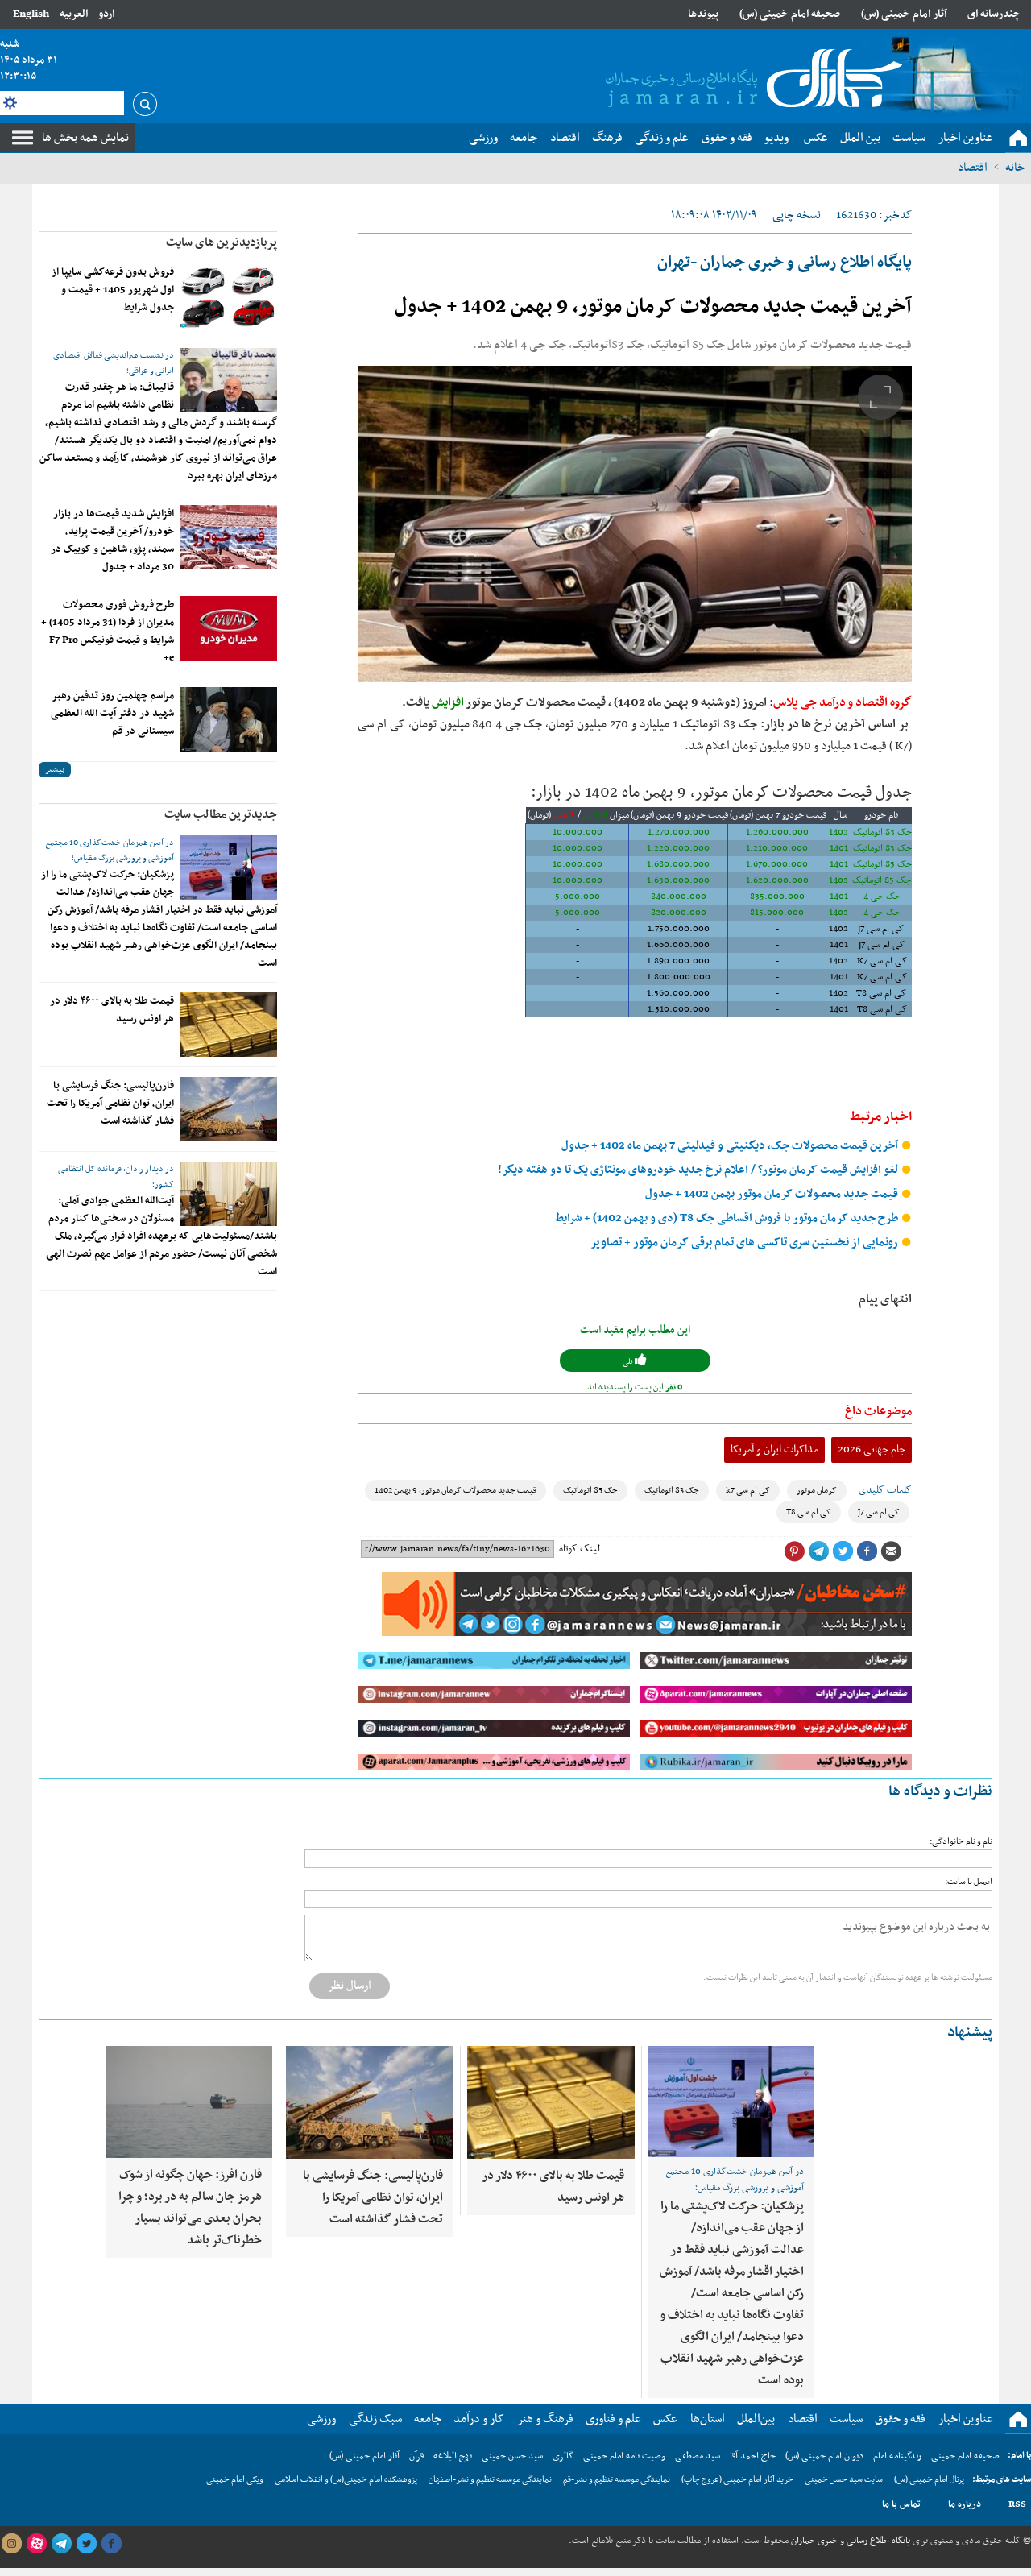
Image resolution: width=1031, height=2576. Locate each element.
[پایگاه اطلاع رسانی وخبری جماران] (751, 80)
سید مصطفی (698, 2456)
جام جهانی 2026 (872, 1450)
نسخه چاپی (797, 215)
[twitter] (86, 2544)
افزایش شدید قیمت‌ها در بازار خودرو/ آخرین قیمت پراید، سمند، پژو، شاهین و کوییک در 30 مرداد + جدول (112, 540)
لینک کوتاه (580, 1549)
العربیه (74, 14)
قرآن (416, 2456)
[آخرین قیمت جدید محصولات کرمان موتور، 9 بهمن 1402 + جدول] (635, 524)
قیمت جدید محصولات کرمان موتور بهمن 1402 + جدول (773, 1194)
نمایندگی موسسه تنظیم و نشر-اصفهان (490, 2480)
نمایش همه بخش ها (85, 138)
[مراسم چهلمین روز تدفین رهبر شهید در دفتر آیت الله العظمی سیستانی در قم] (229, 719)
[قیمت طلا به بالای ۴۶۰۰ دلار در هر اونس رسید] (229, 1025)
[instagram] (11, 2544)
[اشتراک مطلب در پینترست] (794, 1551)
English (31, 14)
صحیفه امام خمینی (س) (790, 14)
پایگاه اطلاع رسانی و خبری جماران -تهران (785, 263)
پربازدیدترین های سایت (222, 242)
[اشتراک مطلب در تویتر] (843, 1551)
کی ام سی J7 (879, 1512)
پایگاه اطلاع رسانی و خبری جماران (849, 2541)
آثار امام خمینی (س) (904, 14)
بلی (629, 1362)
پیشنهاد (970, 2033)
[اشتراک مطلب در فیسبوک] (867, 1551)
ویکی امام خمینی (235, 2480)
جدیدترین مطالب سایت (221, 814)
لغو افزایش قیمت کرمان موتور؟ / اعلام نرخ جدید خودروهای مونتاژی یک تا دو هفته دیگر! (699, 1170)
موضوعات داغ (878, 1411)
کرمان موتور (817, 1491)
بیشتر (55, 770)
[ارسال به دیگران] (891, 1551)
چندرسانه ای (994, 14)
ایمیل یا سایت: (969, 1882)
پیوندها (703, 14)
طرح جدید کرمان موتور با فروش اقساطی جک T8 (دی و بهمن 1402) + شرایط (728, 1218)
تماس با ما (901, 2504)
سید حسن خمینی (512, 2456)
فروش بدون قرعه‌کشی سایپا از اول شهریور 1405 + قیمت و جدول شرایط (113, 290)
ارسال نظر (350, 1986)
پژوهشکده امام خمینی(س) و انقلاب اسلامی (346, 2480)
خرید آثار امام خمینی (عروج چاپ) (737, 2480)
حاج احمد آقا (753, 2456)
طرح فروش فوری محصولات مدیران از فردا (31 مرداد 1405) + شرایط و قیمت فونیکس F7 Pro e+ (108, 632)
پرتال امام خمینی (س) (929, 2480)
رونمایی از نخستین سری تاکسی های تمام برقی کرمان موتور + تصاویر (745, 1242)
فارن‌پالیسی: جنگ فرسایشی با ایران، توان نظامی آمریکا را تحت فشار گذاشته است (110, 1104)
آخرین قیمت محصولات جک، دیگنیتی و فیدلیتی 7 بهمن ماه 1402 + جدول (731, 1146)
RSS (1017, 2504)
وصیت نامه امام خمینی (624, 2456)
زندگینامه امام (897, 2456)
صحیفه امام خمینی (965, 2456)
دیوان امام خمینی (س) (824, 2456)
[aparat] (36, 2544)
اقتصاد (973, 168)
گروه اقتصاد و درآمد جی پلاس (843, 702)
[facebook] (111, 2544)
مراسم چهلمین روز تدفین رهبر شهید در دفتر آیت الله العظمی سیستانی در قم (112, 714)
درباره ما (965, 2504)
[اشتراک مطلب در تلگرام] (818, 1551)
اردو (106, 14)
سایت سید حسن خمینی (844, 2480)
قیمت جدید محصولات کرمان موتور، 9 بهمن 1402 (455, 1491)
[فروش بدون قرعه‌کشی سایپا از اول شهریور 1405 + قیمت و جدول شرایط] (229, 296)
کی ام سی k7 (748, 1491)
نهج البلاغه (453, 2456)
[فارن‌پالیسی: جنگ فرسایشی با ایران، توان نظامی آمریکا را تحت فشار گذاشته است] (229, 1109)
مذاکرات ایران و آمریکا (774, 1450)
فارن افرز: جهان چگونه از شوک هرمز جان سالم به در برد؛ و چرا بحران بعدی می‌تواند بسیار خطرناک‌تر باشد (190, 2207)
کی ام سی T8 (809, 1512)
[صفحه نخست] (1018, 139)
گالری (563, 2456)
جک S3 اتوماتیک (672, 1491)
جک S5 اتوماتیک (590, 1491)
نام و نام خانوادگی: (961, 1842)
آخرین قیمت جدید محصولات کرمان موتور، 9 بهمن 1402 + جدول (653, 307)
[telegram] (61, 2544)
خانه (1015, 168)
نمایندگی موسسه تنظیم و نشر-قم (617, 2480)
